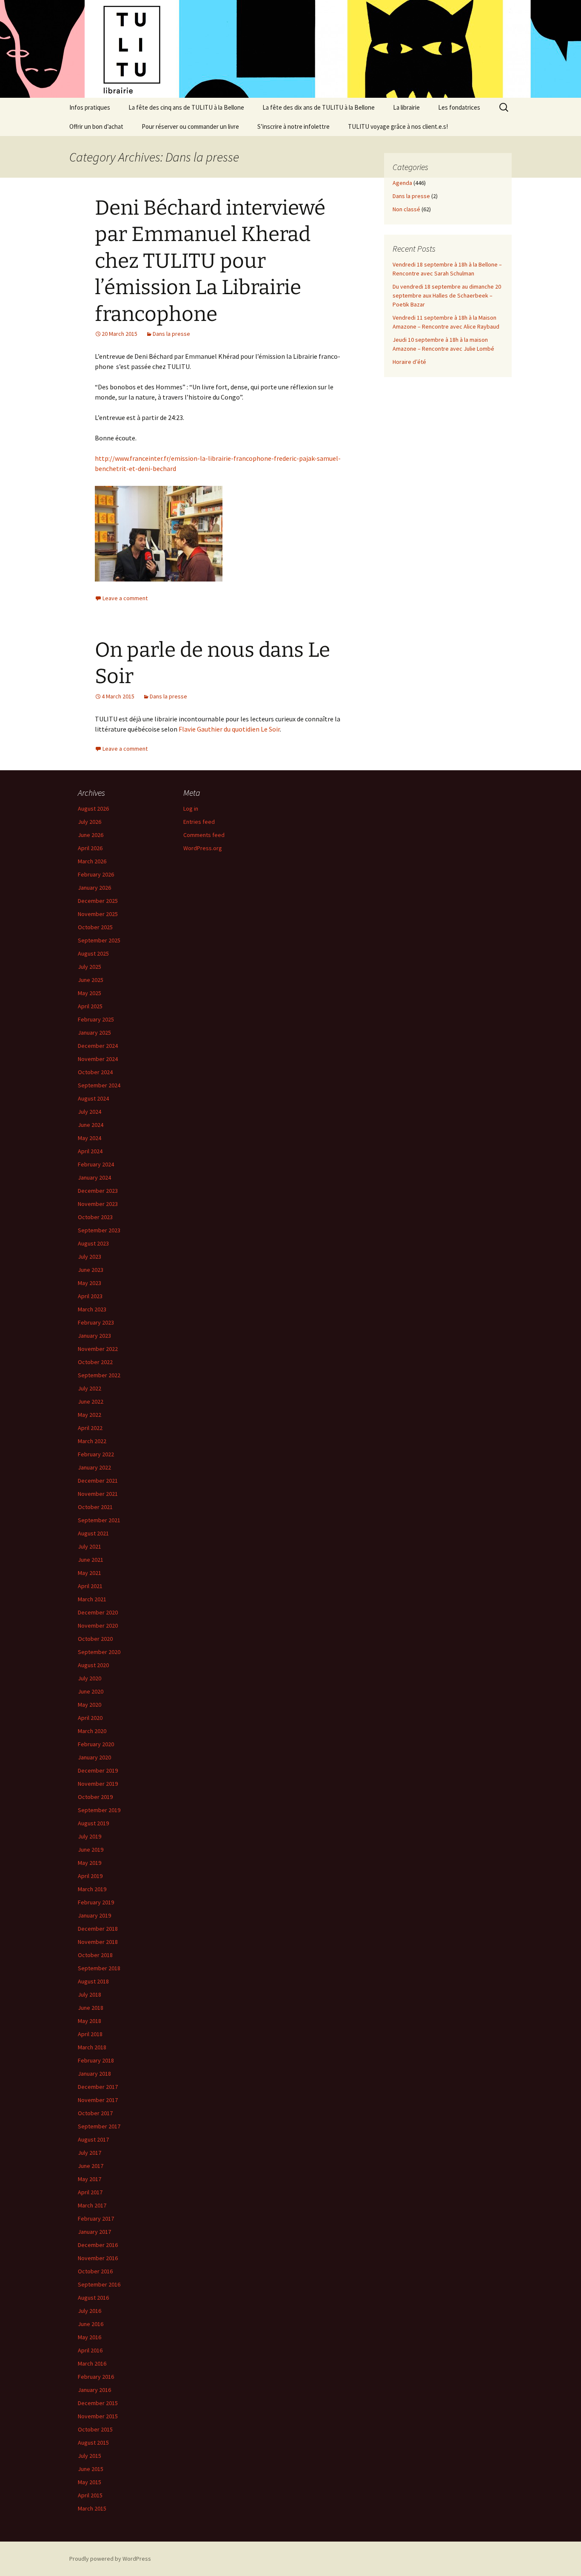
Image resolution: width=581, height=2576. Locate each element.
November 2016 (98, 2258)
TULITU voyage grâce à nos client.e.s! (398, 126)
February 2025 (96, 1019)
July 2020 (90, 1678)
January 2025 (94, 1033)
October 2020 (95, 1639)
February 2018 (96, 2060)
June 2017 (91, 2166)
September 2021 (99, 1520)
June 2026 (91, 835)
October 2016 (95, 2271)
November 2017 (98, 2100)
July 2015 (90, 2456)
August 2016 (93, 2298)
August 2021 (93, 1533)
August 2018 (93, 1981)
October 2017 (95, 2113)
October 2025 (95, 927)
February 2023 (96, 1322)
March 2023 (92, 1309)
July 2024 (90, 1112)
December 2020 (98, 1612)
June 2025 (91, 980)
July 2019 (90, 1836)
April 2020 (90, 1718)
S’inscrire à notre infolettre (293, 126)
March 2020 (92, 1731)
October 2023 (95, 1217)
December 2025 (98, 901)
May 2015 (90, 2482)
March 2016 (92, 2363)
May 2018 (90, 2021)
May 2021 (90, 1573)
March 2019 (92, 1889)
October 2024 (95, 1072)
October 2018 (95, 1955)
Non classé (406, 209)
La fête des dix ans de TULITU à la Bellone (319, 107)
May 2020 (90, 1705)
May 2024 (90, 1138)
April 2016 (90, 2350)
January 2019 (94, 1915)
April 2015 (90, 2495)
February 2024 (96, 1164)
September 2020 (99, 1652)
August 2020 (93, 1665)
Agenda (402, 183)
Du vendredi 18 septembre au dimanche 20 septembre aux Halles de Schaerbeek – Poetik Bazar (447, 295)
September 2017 (99, 2126)
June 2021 (91, 1560)
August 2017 (93, 2139)
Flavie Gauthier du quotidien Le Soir (229, 729)
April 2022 (90, 1428)
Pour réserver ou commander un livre (190, 126)
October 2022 (95, 1362)
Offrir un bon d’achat (96, 126)
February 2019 (96, 1902)
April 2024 (90, 1151)
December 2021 (98, 1481)
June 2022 (91, 1401)
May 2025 (90, 993)
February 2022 (96, 1454)
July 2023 (90, 1257)
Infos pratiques (90, 107)
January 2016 (94, 2390)
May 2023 (90, 1283)
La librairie (406, 107)
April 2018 (90, 2034)
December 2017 (98, 2087)
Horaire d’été (409, 362)
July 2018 (90, 1994)
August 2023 (93, 1243)
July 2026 (90, 822)
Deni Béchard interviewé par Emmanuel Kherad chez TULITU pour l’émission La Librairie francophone (210, 261)
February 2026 (96, 874)
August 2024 (93, 1098)
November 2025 (98, 914)
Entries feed (199, 822)
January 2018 (94, 2074)
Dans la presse (171, 334)
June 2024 (91, 1125)
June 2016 (91, 2324)
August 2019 (93, 1823)
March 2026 (92, 861)
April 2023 (90, 1296)
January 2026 (94, 888)
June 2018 (91, 2008)
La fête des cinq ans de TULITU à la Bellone (186, 107)
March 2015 (92, 2508)
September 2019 (99, 1810)
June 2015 (91, 2469)
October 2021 (95, 1507)
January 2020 (94, 1757)
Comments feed (204, 835)
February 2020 (96, 1744)
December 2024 (98, 1046)
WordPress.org (203, 848)
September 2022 (99, 1375)
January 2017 (94, 2232)
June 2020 (91, 1691)
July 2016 (90, 2311)
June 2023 (91, 1270)
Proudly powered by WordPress (110, 2559)
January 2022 (94, 1467)
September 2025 (99, 940)
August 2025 (93, 953)
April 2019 (90, 1876)
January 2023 (94, 1336)
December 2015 (98, 2403)
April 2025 (90, 1006)
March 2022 (92, 1441)
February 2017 (96, 2219)
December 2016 (98, 2245)
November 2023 (98, 1204)
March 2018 (92, 2047)
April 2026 (90, 848)
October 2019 (95, 1797)
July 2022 (90, 1388)
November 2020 (98, 1626)
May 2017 (90, 2179)
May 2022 (90, 1415)
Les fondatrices (459, 107)
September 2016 (99, 2284)
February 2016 (96, 2377)
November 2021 (98, 1494)
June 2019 (91, 1850)
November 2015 (98, 2416)
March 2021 (92, 1599)
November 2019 (98, 1784)
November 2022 (98, 1349)
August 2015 (93, 2443)
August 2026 (93, 809)
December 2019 (98, 1770)
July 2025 (90, 967)
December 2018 (98, 1929)
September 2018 (99, 1968)
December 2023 (98, 1191)
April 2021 (90, 1586)
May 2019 (90, 1863)
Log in (191, 809)
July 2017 (90, 2153)
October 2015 (95, 2429)
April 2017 (90, 2192)
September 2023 (99, 1230)
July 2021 (90, 1546)
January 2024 (94, 1177)
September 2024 (99, 1085)
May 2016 (90, 2337)
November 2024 (98, 1059)
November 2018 (98, 1942)
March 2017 (92, 2205)
